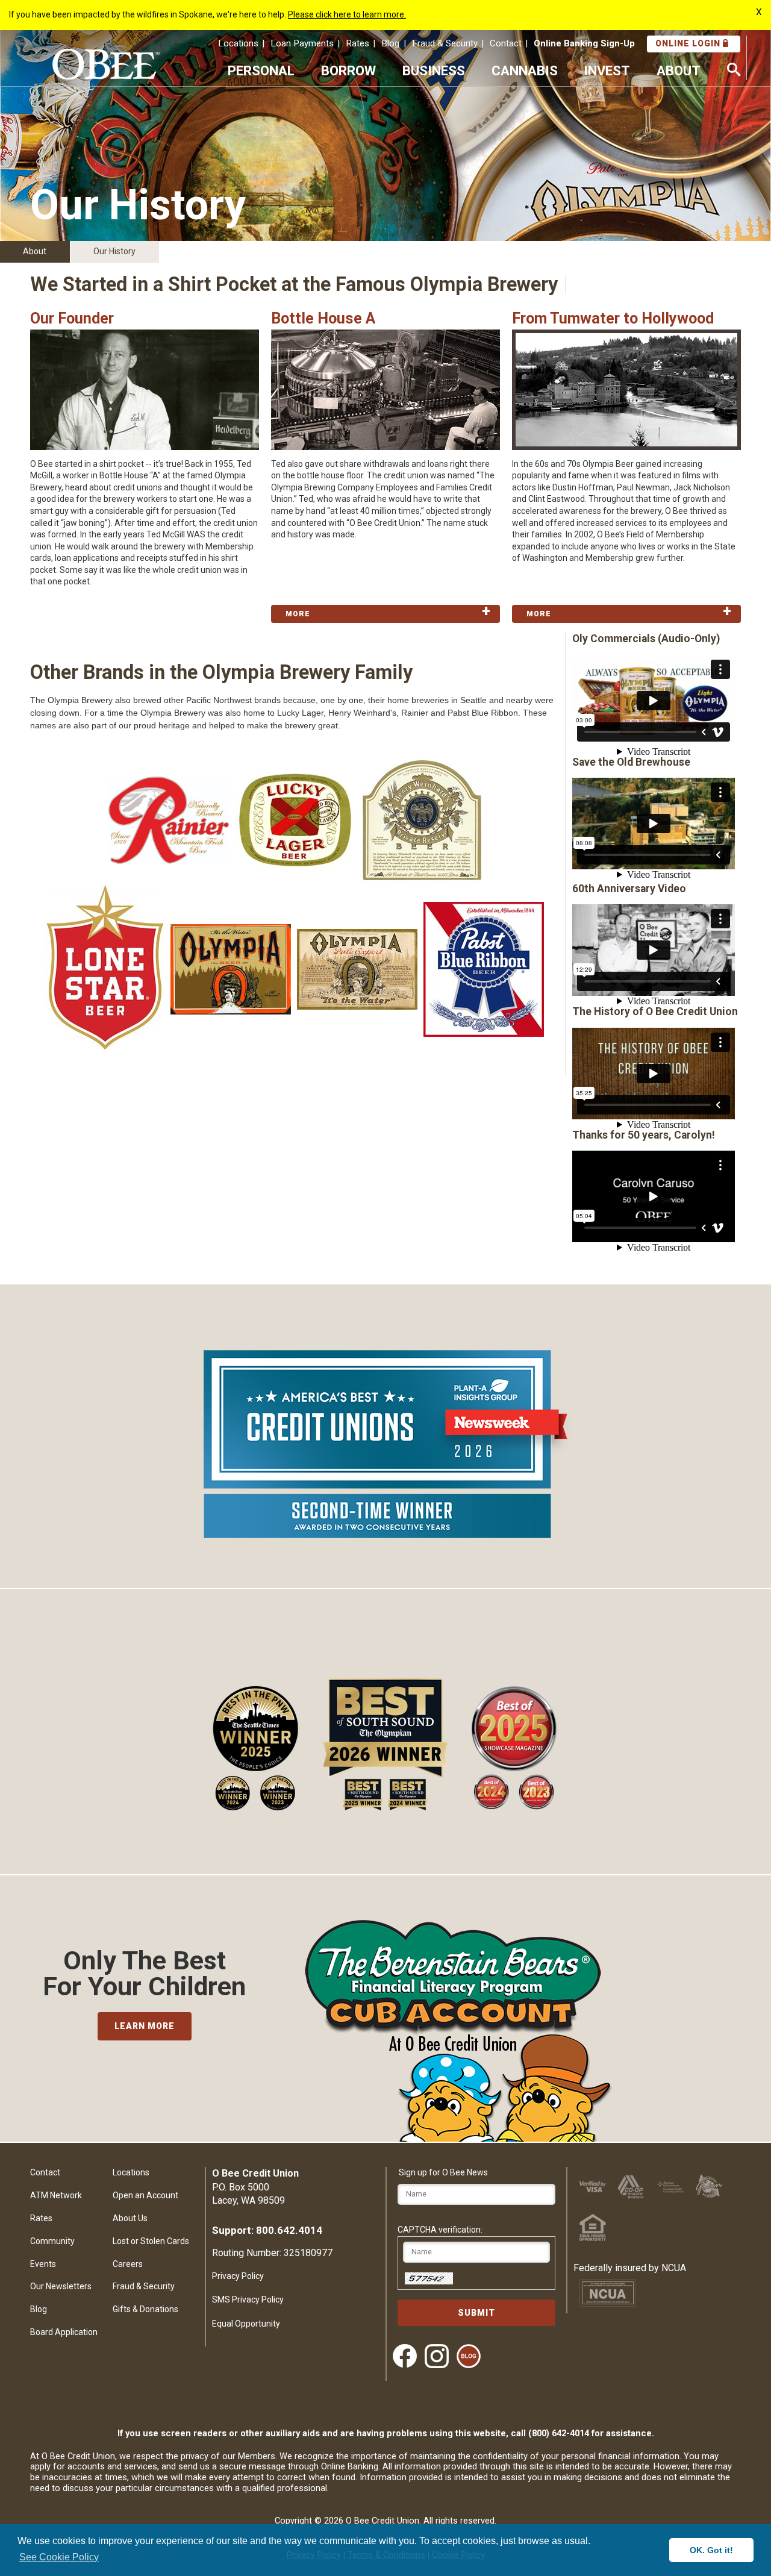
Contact (506, 43)
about (679, 70)
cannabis (525, 70)
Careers (128, 2264)
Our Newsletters (61, 2286)
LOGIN (689, 43)
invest (607, 70)
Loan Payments (302, 43)
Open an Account (145, 2195)
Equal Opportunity (246, 2324)
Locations (238, 43)
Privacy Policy (238, 2276)
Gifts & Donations (145, 2309)
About (35, 251)
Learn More (145, 2026)
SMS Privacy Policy (248, 2299)
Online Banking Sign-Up (584, 43)
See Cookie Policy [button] (59, 2557)
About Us (130, 2218)
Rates (357, 43)
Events (43, 2264)
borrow (348, 70)
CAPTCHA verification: (440, 2230)
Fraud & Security (445, 43)
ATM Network (56, 2195)
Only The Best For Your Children (144, 1974)
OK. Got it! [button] (711, 2550)
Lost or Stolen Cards (151, 2241)
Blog (390, 43)
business (434, 70)
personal (261, 70)
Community (52, 2241)
